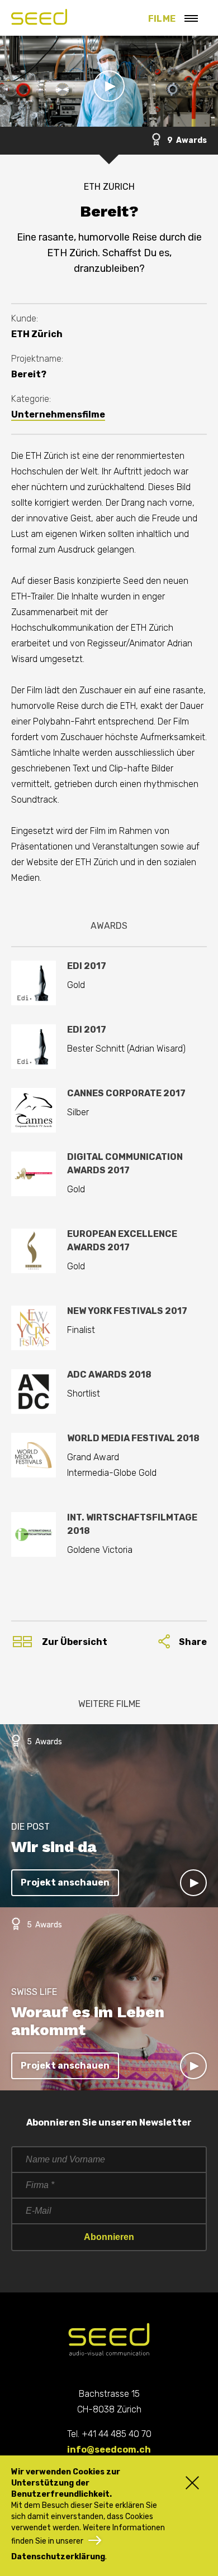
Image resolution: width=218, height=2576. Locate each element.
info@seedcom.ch (109, 2450)
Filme (162, 19)
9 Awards (186, 140)
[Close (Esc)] (187, 2482)
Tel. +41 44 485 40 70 (109, 2434)
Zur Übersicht (75, 1642)
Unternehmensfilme (58, 414)
